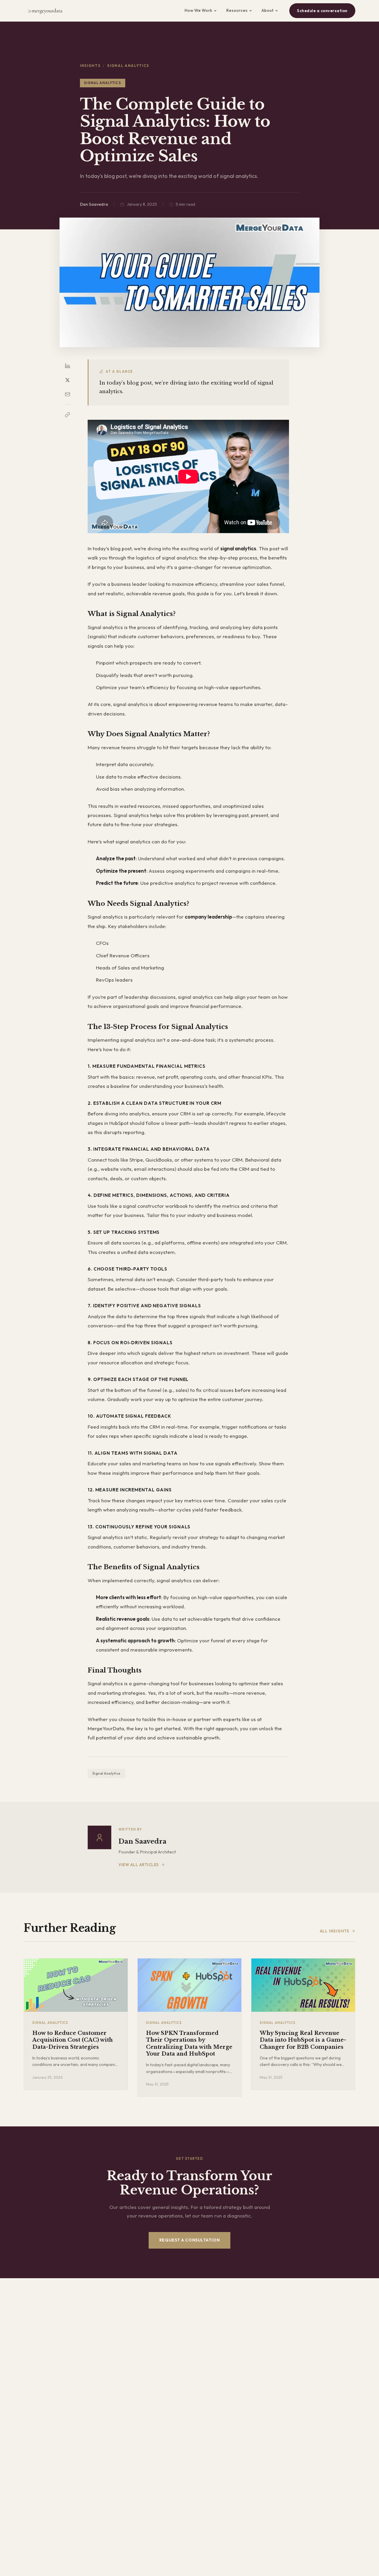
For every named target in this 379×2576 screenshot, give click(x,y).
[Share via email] (68, 394)
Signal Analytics (106, 1773)
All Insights (335, 1931)
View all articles (139, 1865)
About (268, 10)
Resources (237, 10)
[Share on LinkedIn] (68, 366)
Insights (90, 66)
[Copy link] (68, 415)
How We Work (198, 10)
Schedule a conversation (322, 11)
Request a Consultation (189, 2240)
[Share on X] (68, 380)
